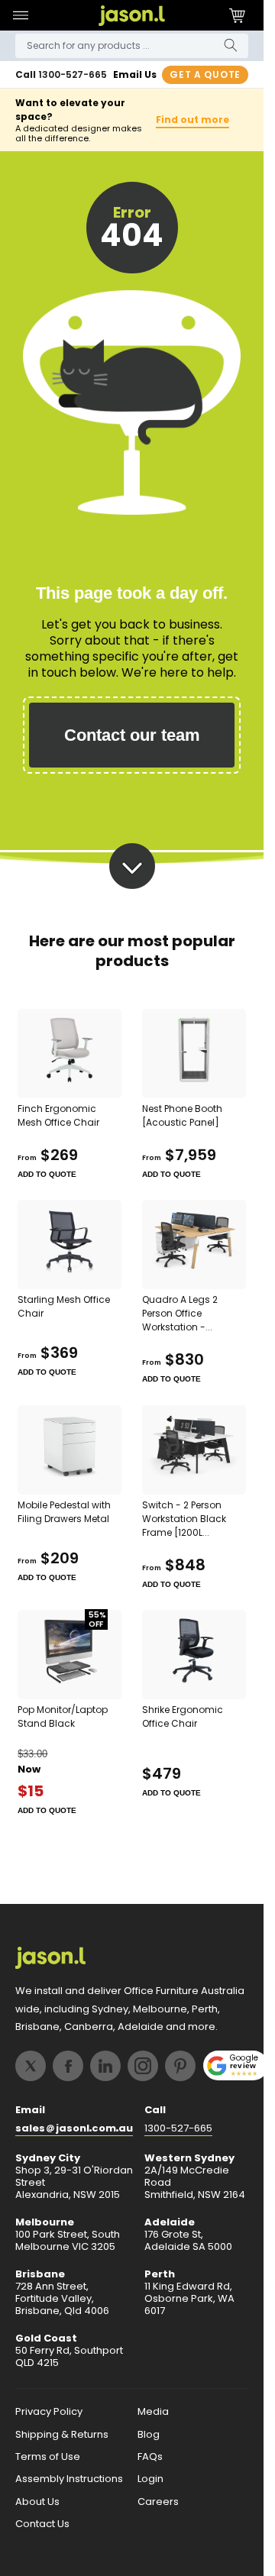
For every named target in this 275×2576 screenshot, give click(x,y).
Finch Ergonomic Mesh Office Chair (58, 1115)
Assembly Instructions (69, 2479)
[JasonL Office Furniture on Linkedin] (105, 2066)
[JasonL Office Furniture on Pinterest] (180, 2066)
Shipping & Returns (62, 2435)
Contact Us (42, 2524)
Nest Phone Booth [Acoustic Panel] (182, 1115)
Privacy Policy (49, 2412)
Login (150, 2479)
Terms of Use (48, 2457)
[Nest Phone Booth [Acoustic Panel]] (194, 1054)
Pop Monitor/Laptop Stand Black (63, 1716)
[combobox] (132, 46)
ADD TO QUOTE (47, 1174)
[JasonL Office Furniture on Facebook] (68, 2066)
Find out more (192, 120)
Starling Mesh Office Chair (64, 1306)
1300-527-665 (73, 74)
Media (153, 2412)
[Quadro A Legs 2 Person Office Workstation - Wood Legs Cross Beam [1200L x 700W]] (194, 1244)
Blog (149, 2435)
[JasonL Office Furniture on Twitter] (31, 2066)
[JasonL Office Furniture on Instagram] (143, 2066)
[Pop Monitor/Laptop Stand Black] (70, 1655)
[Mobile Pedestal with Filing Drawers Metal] (70, 1450)
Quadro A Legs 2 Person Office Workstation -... (180, 1313)
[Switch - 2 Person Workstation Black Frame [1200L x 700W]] (194, 1450)
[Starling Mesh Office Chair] (70, 1244)
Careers (158, 2502)
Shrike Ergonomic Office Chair (183, 1716)
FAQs (150, 2457)
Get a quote (205, 74)
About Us (37, 2502)
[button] (20, 15)
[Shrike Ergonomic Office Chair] (194, 1655)
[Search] (231, 45)
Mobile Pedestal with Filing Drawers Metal (64, 1512)
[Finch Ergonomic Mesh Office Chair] (70, 1054)
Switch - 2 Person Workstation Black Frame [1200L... (184, 1519)
